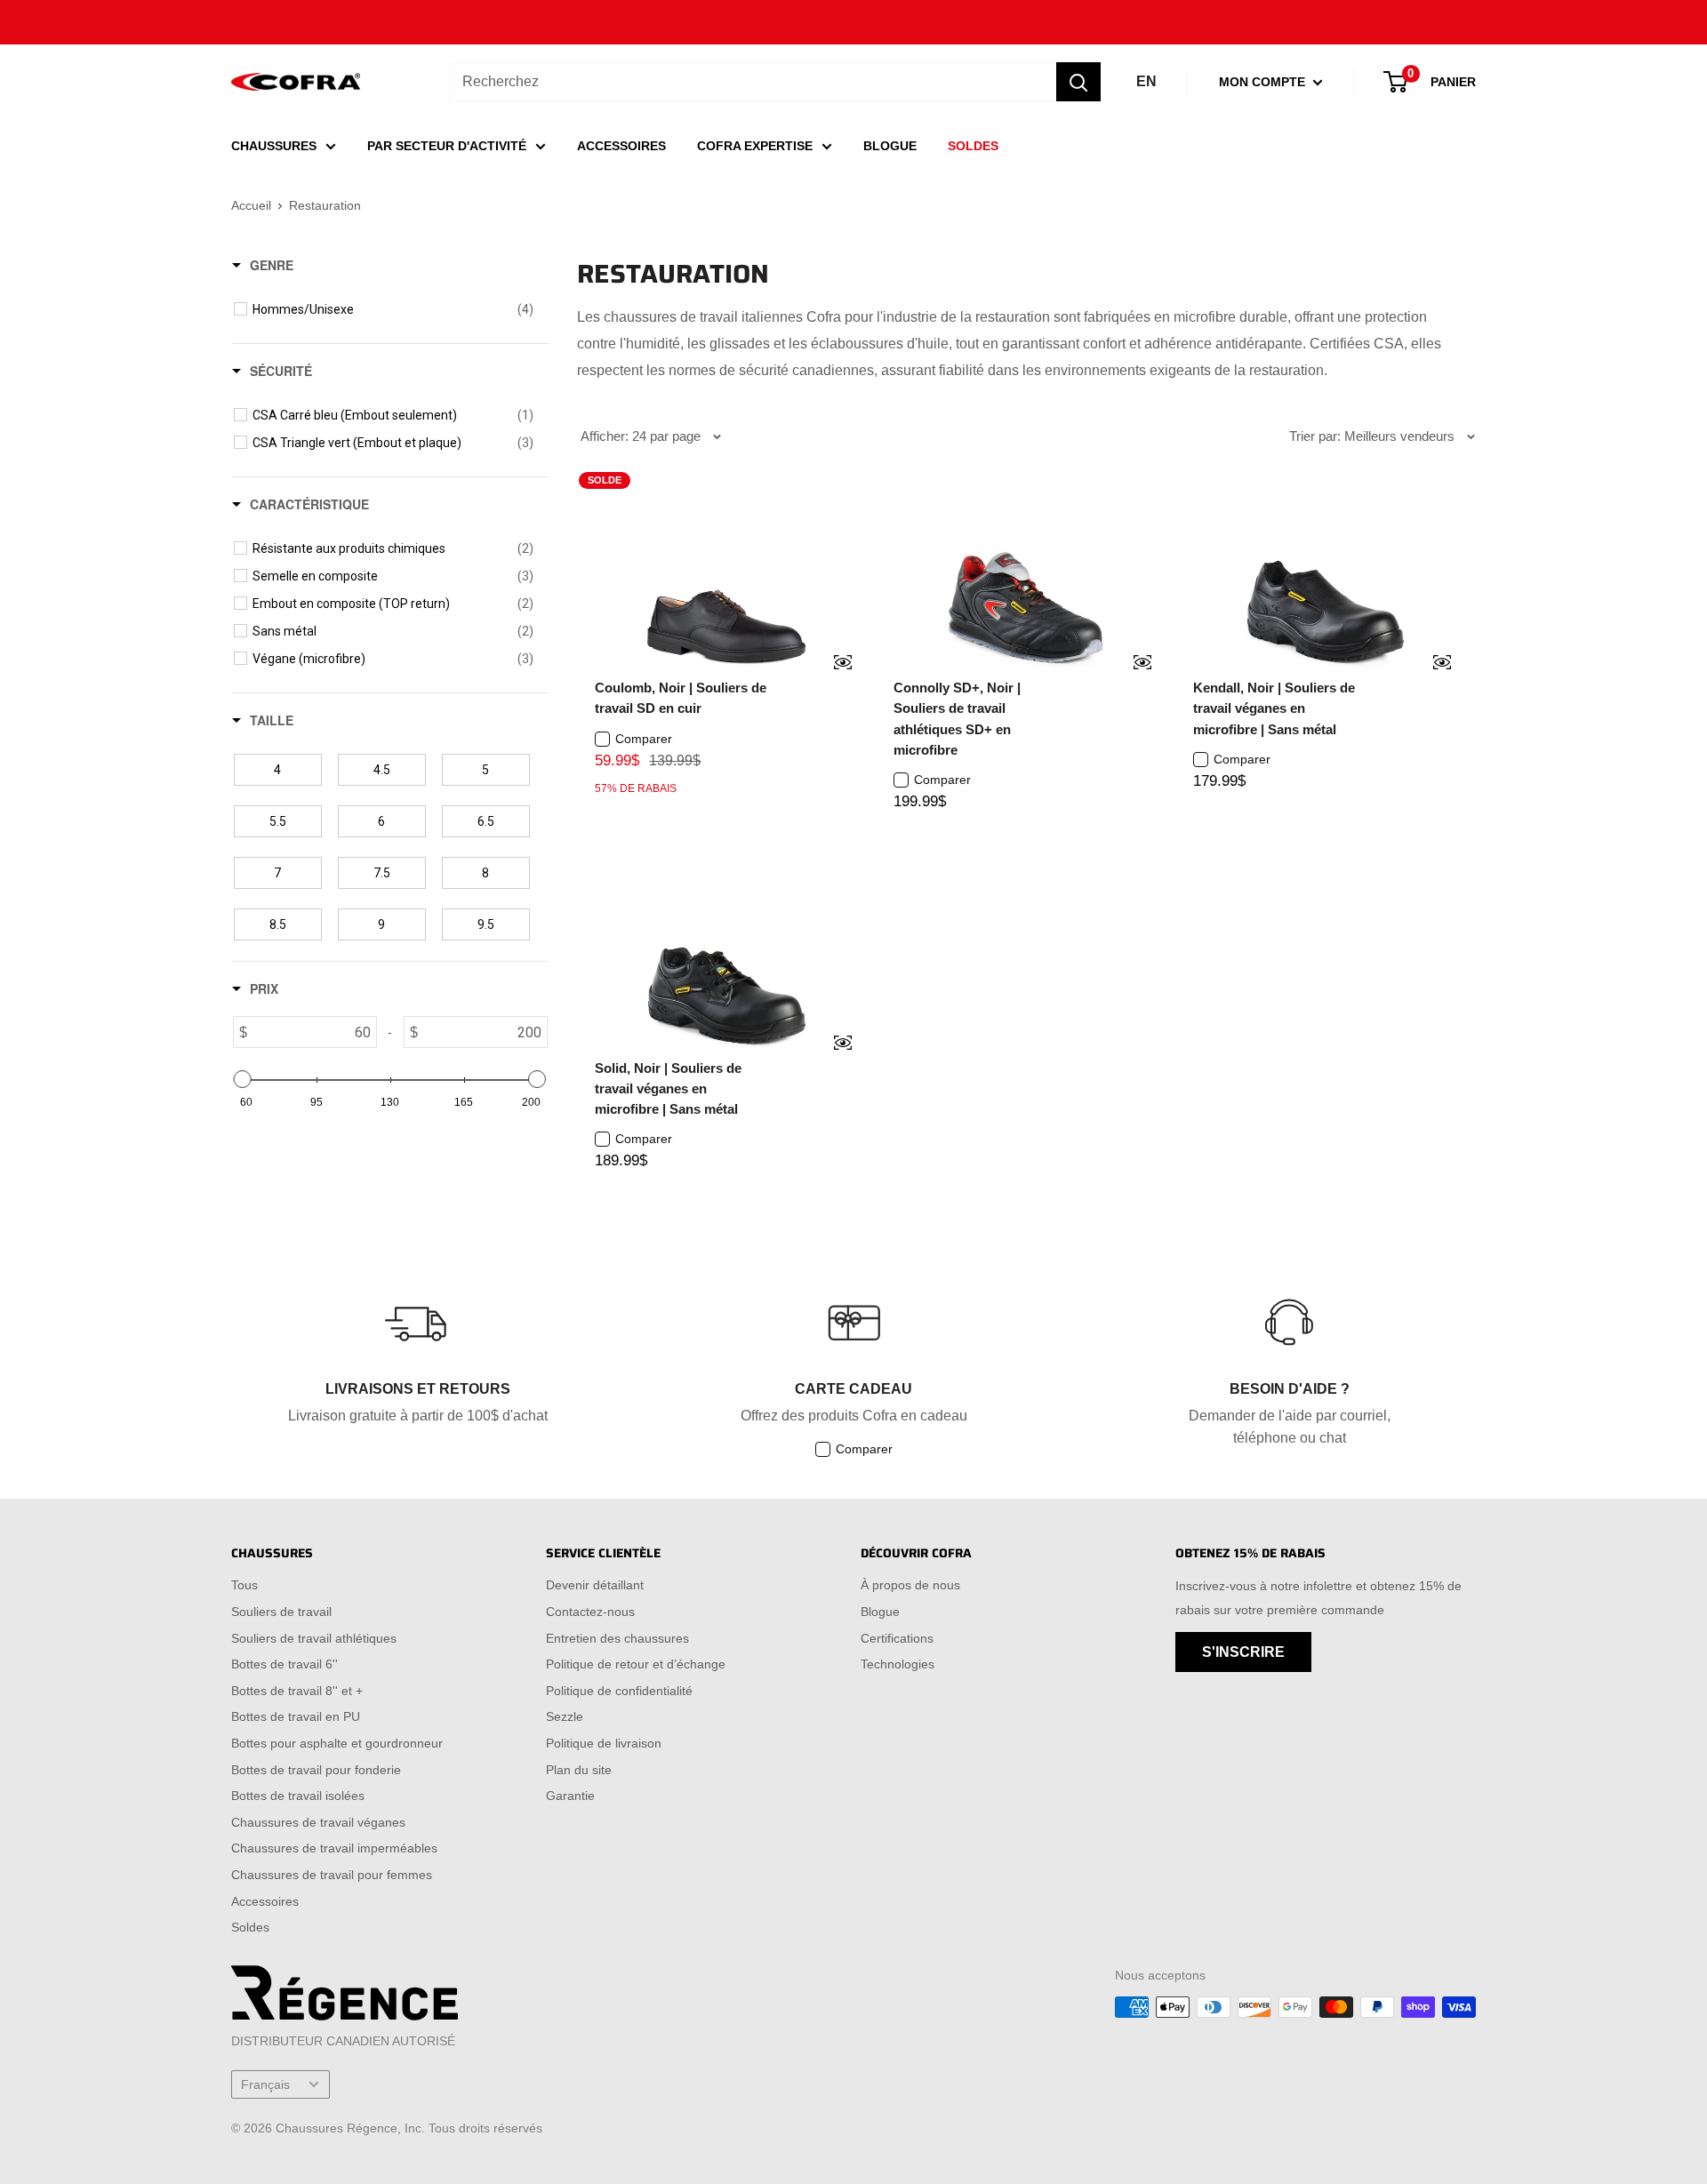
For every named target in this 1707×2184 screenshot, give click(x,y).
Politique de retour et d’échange (636, 1664)
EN (1146, 81)
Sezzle (565, 1716)
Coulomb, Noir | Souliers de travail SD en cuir (681, 698)
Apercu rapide (831, 664)
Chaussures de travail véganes (318, 1822)
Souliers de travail (281, 1612)
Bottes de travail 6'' (284, 1664)
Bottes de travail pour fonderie (316, 1770)
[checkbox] (393, 309)
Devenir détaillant (595, 1585)
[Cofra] (296, 82)
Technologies (898, 1664)
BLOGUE (890, 146)
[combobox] (753, 82)
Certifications (897, 1638)
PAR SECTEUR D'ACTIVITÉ (447, 146)
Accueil (251, 205)
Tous (244, 1585)
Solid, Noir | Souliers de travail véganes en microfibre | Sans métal (668, 1089)
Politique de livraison (604, 1743)
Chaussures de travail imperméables (334, 1848)
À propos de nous (910, 1585)
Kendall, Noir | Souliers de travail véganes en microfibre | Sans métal (1274, 708)
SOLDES (973, 146)
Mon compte (1264, 82)
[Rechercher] (1078, 82)
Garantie (570, 1796)
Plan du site (579, 1770)
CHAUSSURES (274, 146)
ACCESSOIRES (621, 146)
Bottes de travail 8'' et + (297, 1691)
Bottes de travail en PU (296, 1716)
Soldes (250, 1927)
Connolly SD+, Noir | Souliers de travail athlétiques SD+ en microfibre (957, 719)
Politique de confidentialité (619, 1691)
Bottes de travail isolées (298, 1796)
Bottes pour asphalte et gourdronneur (337, 1743)
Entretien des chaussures (617, 1638)
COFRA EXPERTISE (755, 146)
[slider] (243, 1079)
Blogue (880, 1612)
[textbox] (312, 1032)
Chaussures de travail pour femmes (332, 1875)
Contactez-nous (590, 1612)
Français (265, 2085)
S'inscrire (1243, 1652)
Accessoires (265, 1901)
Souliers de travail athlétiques (314, 1638)
